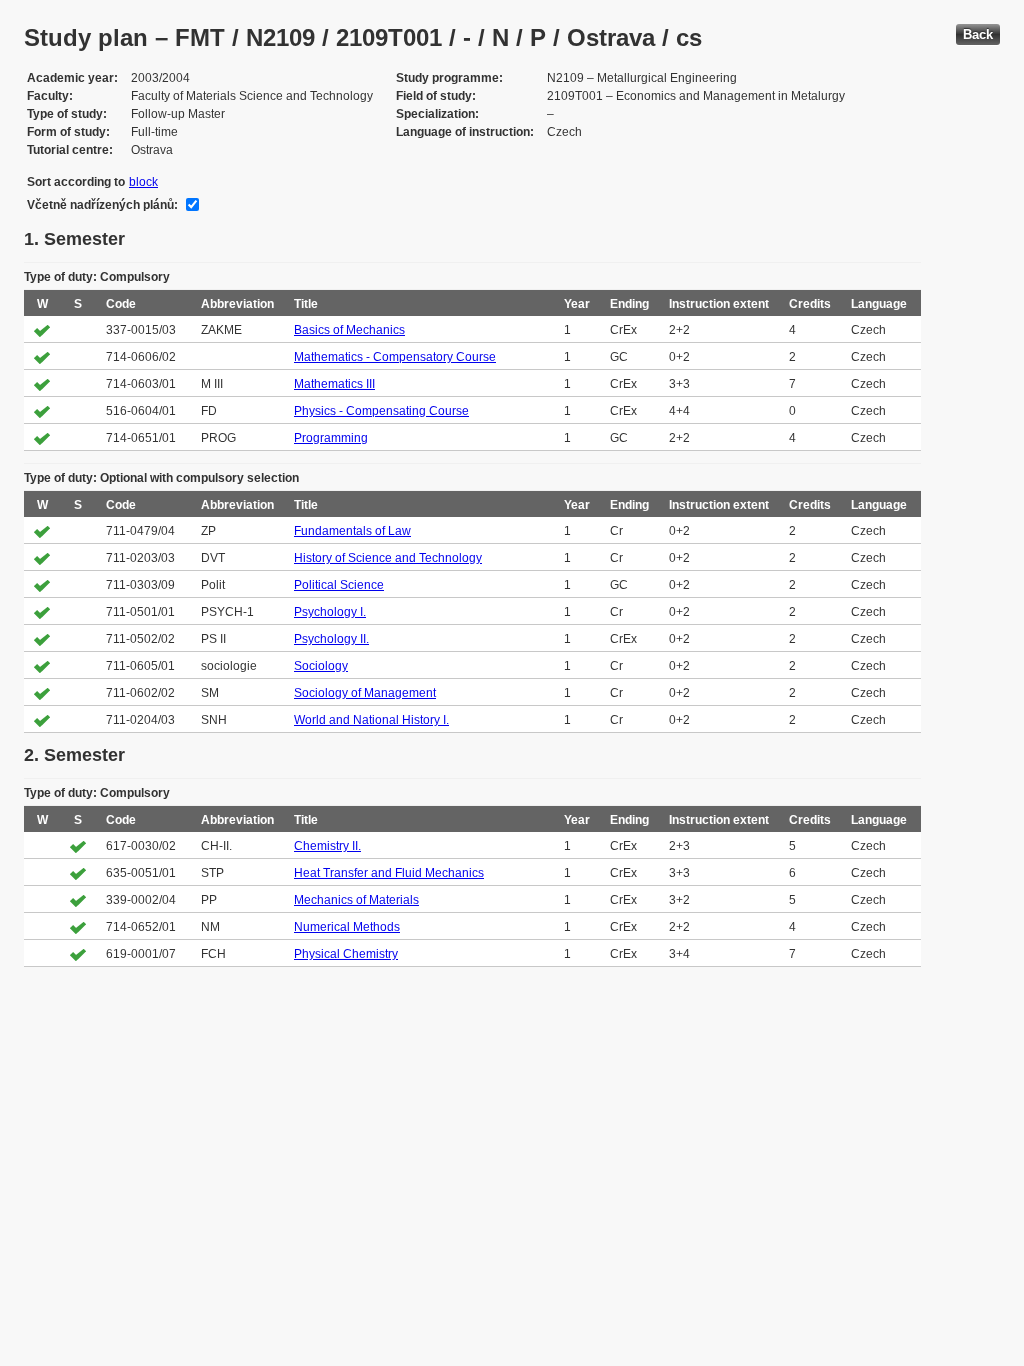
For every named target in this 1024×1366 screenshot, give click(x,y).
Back (978, 34)
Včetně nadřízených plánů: (102, 205)
